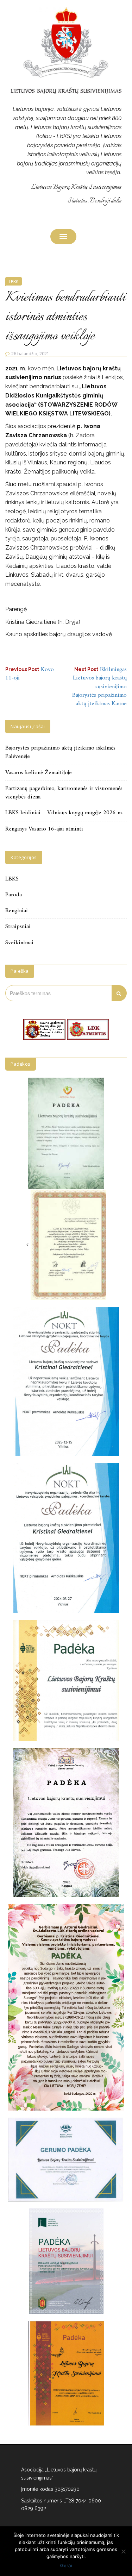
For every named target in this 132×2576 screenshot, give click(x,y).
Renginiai (17, 911)
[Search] (119, 993)
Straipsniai (18, 927)
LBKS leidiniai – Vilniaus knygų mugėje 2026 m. (64, 813)
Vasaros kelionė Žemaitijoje (39, 773)
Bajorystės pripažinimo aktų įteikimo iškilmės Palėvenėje (60, 752)
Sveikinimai (19, 943)
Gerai (66, 2565)
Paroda (14, 895)
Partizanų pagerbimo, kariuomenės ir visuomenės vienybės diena (64, 793)
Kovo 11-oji (30, 674)
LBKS (14, 281)
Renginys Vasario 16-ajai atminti (44, 829)
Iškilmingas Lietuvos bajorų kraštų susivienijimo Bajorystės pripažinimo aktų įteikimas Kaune (99, 687)
